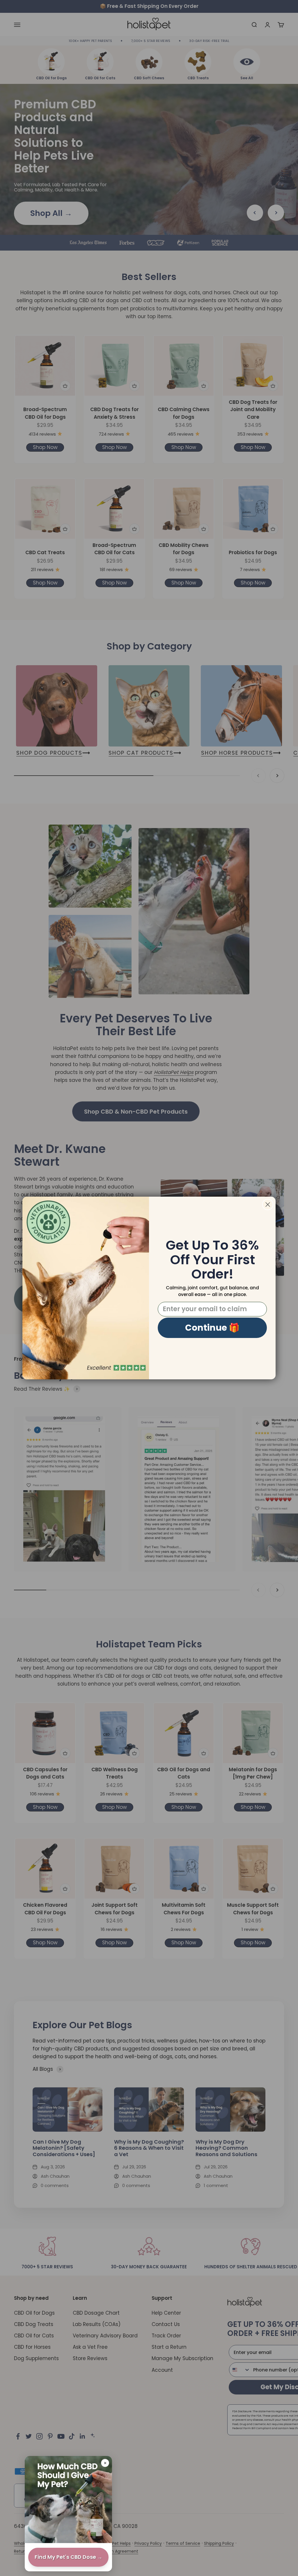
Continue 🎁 (212, 1328)
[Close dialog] (268, 1205)
